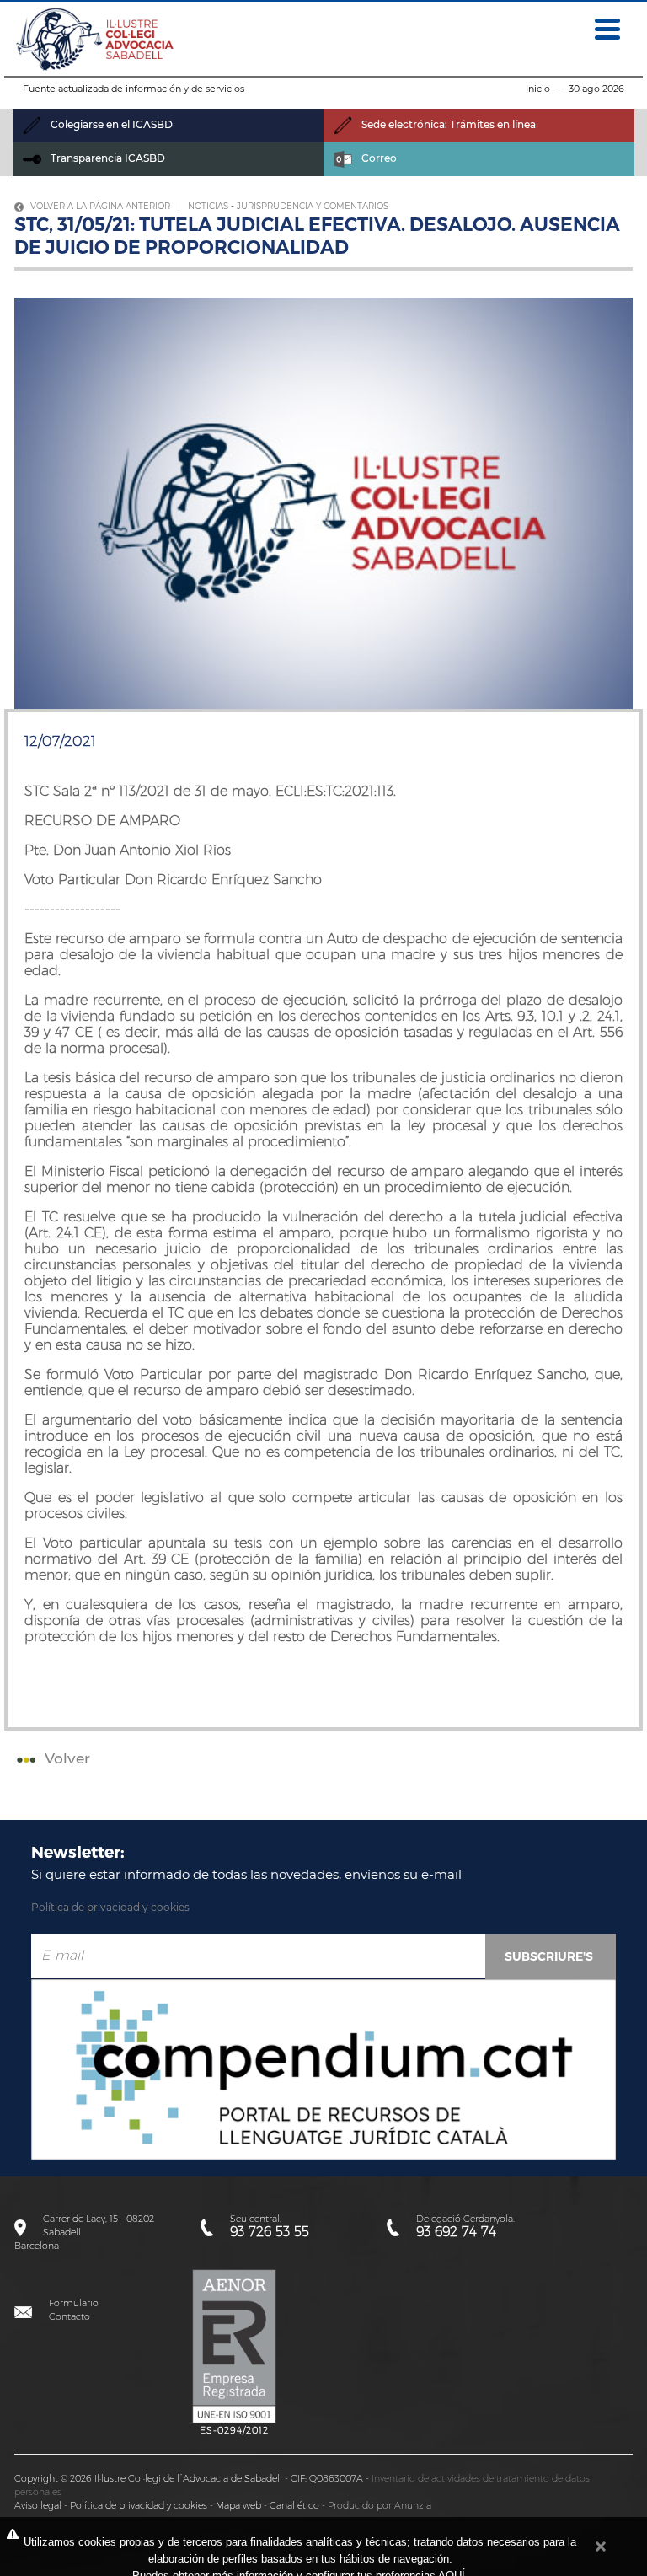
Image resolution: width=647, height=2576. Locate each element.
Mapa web (238, 2505)
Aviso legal (38, 2505)
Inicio (538, 89)
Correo (378, 158)
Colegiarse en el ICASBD (110, 124)
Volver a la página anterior (99, 206)
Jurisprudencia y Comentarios (313, 206)
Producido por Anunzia (380, 2505)
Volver (65, 1758)
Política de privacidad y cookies (110, 1907)
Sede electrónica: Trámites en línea (447, 124)
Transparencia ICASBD (107, 158)
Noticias (208, 206)
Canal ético (294, 2505)
